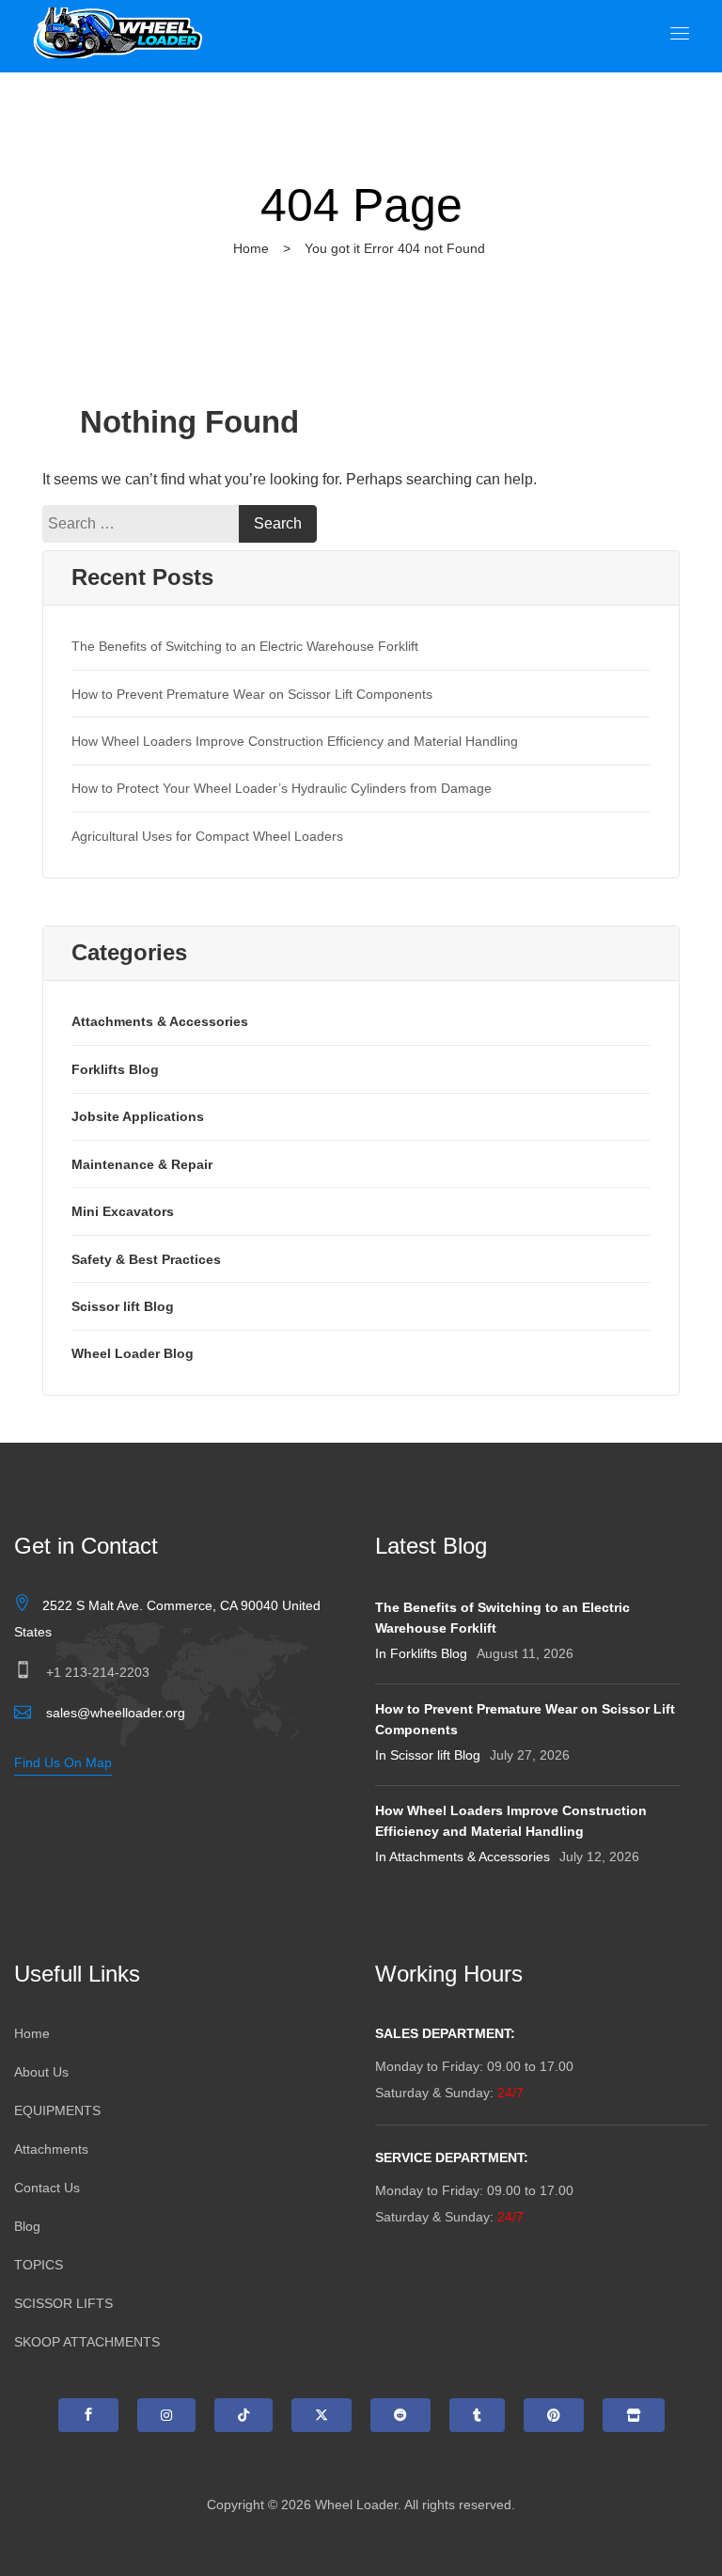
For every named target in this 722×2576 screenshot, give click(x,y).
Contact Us (47, 2188)
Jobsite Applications (138, 1116)
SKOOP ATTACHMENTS (87, 2342)
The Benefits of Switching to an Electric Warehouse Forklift (245, 646)
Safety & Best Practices (146, 1259)
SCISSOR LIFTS (63, 2303)
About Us (41, 2072)
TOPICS (39, 2265)
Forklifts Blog (115, 1069)
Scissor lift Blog (123, 1306)
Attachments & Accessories (160, 1021)
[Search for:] (145, 524)
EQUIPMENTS (57, 2110)
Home (251, 248)
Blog (27, 2226)
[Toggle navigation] (680, 33)
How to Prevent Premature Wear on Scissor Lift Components (252, 694)
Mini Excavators (123, 1211)
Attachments (51, 2149)
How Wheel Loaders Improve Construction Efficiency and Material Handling (295, 741)
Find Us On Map (63, 1762)
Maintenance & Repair (142, 1164)
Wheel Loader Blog (133, 1353)
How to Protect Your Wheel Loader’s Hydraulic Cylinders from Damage (282, 788)
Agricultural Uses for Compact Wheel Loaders (207, 836)
